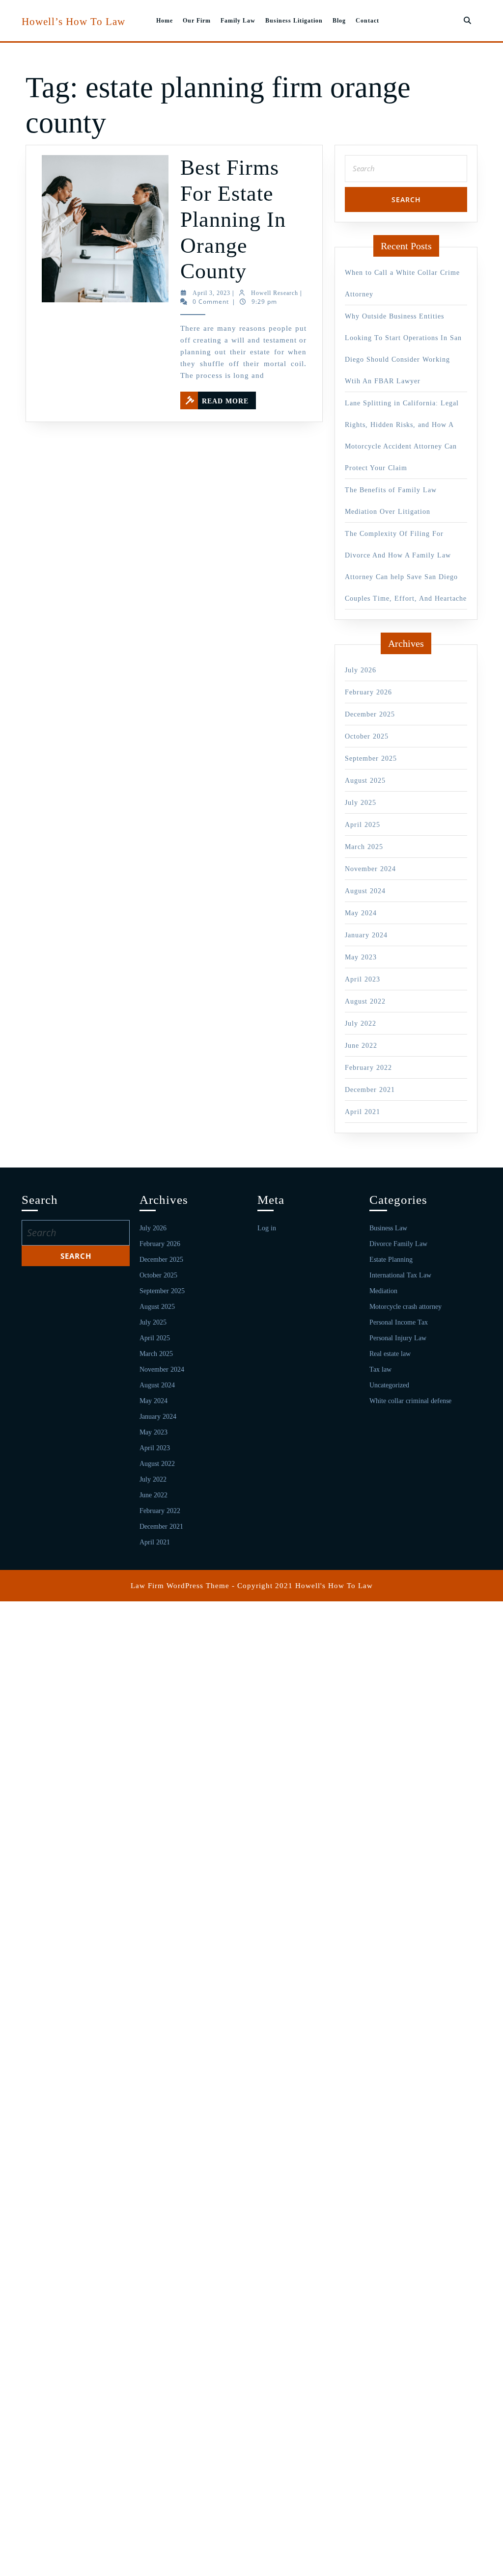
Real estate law (390, 1354)
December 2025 (370, 714)
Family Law (238, 21)
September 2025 (371, 758)
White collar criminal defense (410, 1401)
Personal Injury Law (398, 1338)
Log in (267, 1228)
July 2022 (361, 1023)
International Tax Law (400, 1275)
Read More (229, 398)
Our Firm (197, 21)
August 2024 (365, 891)
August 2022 (365, 1001)
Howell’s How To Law (73, 22)
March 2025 (364, 847)
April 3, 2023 (211, 293)
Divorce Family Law (398, 1244)
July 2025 (361, 803)
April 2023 (363, 979)
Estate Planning (391, 1260)
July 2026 (361, 670)
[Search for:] (406, 171)
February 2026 (368, 692)
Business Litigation (294, 21)
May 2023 (361, 957)
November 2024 (370, 869)
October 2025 (367, 736)
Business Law (388, 1228)
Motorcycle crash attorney (405, 1307)
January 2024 (366, 935)
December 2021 (370, 1090)
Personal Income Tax (399, 1322)
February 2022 (368, 1068)
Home (165, 21)
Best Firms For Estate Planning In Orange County (233, 219)
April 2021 (363, 1112)
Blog (339, 21)
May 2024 (361, 913)
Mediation (383, 1291)
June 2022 (361, 1046)
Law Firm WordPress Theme (180, 1586)
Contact (367, 21)
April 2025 (363, 825)
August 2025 (365, 781)
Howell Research (275, 293)
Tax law (380, 1369)
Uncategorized (389, 1385)
